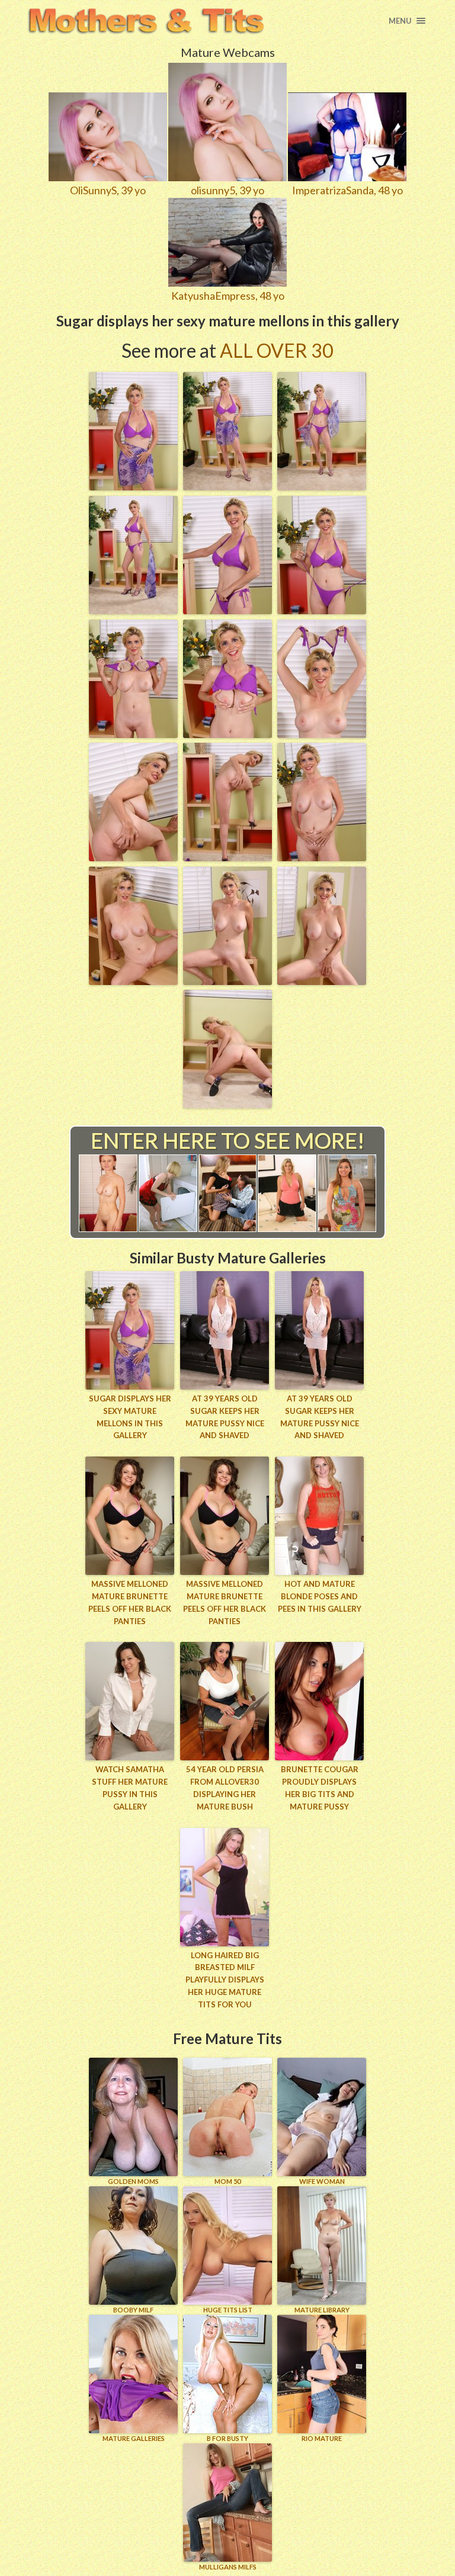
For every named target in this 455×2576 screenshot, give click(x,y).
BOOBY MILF (133, 2310)
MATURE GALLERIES (134, 2438)
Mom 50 (227, 2181)
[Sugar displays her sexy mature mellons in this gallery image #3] (322, 486)
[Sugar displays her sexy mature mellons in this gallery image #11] (227, 857)
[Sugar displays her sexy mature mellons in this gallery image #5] (227, 610)
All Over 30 (277, 350)
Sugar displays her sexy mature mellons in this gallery (130, 1417)
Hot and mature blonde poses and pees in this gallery (320, 1596)
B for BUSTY (227, 2438)
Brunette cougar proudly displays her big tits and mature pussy (320, 1788)
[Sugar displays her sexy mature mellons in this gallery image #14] (227, 981)
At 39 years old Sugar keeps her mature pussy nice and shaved (225, 1417)
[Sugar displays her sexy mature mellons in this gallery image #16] (227, 1104)
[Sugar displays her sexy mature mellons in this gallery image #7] (133, 734)
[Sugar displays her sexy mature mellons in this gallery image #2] (227, 486)
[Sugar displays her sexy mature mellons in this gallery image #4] (133, 610)
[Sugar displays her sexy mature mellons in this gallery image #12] (322, 857)
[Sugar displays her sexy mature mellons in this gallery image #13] (133, 981)
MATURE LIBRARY (322, 2310)
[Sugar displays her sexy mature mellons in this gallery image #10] (133, 857)
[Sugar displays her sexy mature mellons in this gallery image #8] (227, 734)
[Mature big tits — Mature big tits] (145, 21)
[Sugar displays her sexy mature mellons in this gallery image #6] (322, 610)
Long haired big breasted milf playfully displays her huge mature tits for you (225, 1980)
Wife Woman (322, 2181)
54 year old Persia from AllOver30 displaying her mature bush (225, 1788)
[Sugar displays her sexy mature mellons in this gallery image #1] (133, 486)
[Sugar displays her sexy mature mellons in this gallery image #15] (322, 981)
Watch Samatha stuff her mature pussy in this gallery (130, 1788)
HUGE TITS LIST (228, 2310)
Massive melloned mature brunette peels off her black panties (130, 1602)
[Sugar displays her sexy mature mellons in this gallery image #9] (322, 734)
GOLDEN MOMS (133, 2181)
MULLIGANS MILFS (228, 2567)
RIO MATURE (322, 2438)
